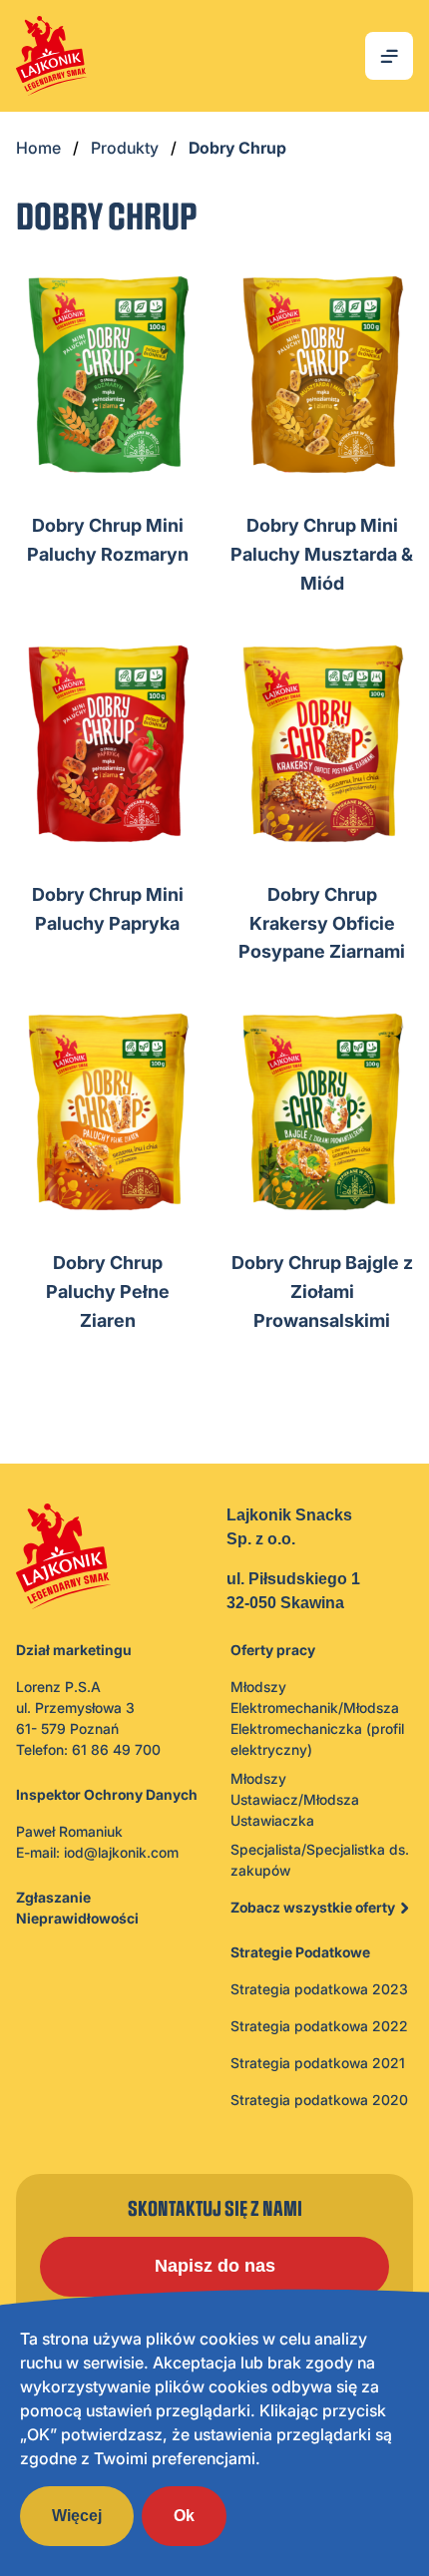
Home (38, 148)
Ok (184, 2516)
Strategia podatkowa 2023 (319, 1989)
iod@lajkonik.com (121, 1852)
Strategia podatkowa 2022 (319, 2026)
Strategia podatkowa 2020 (319, 2100)
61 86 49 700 (116, 1749)
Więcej (77, 2516)
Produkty (125, 148)
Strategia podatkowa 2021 (318, 2063)
